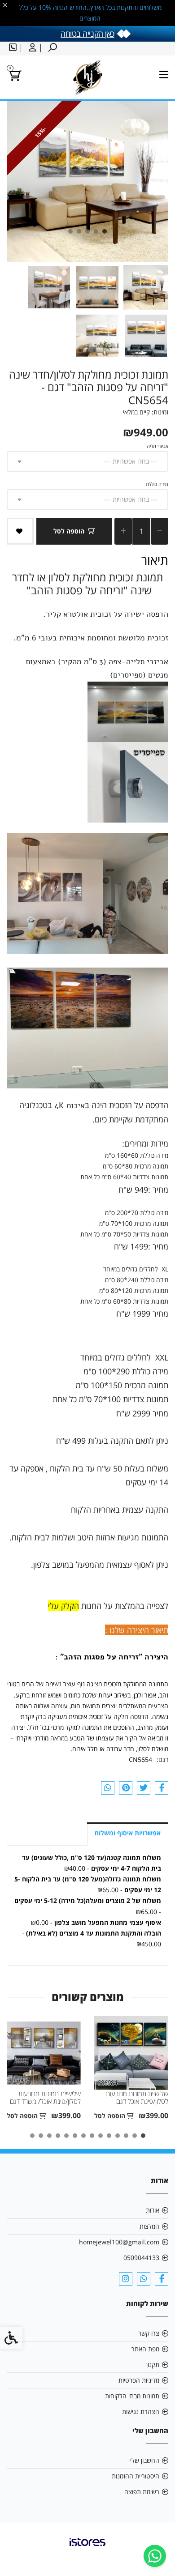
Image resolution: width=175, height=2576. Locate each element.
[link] (155, 2556)
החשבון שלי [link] (145, 2460)
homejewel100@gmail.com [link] (119, 2242)
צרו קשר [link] (149, 2333)
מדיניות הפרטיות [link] (139, 2380)
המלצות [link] (149, 2226)
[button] (146, 287)
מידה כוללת (157, 484)
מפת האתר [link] (145, 2349)
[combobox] (87, 461)
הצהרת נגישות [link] (141, 2412)
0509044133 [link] (141, 2258)
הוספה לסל (69, 531)
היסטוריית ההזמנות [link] (136, 2476)
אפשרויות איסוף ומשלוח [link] (128, 1833)
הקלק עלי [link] (63, 1606)
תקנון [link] (153, 2365)
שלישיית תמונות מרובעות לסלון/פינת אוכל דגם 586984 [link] (137, 2102)
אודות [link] (153, 2210)
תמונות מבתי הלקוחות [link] (132, 2396)
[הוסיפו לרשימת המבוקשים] (20, 531)
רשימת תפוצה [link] (142, 2492)
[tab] (105, 231)
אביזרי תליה (157, 446)
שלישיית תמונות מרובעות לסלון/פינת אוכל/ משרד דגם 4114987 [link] (45, 2102)
